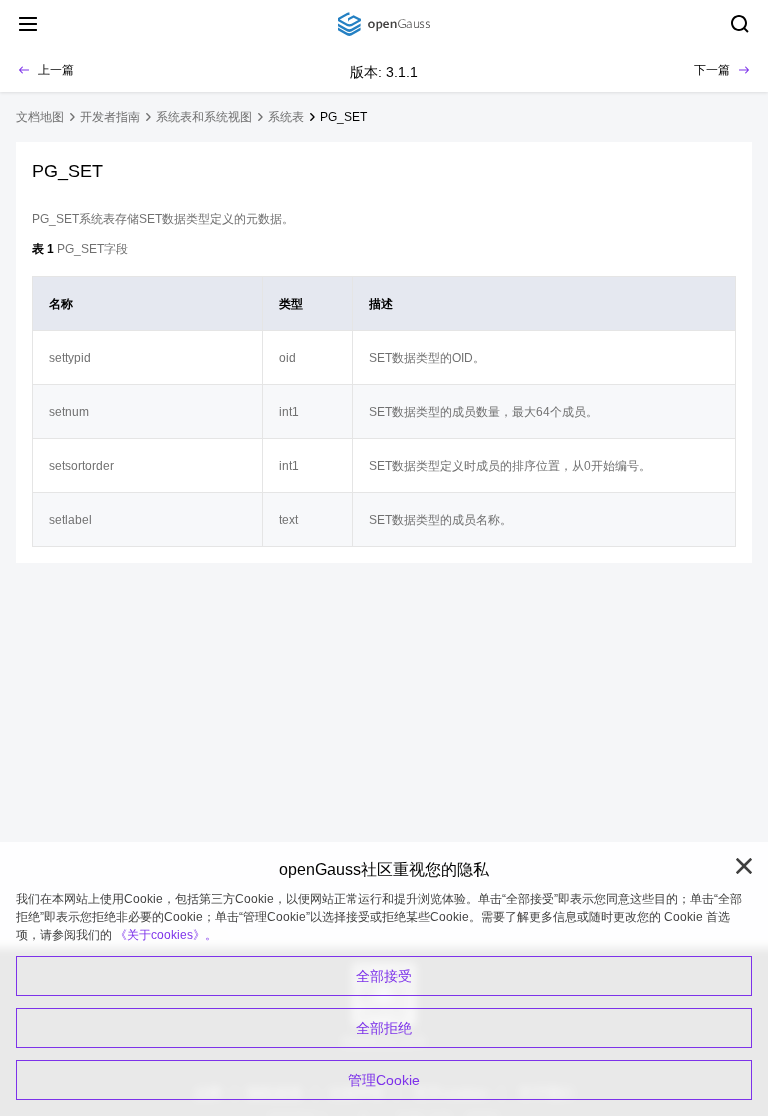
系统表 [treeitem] (286, 117)
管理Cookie (384, 1080)
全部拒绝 (384, 1028)
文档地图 (40, 117)
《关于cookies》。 (166, 935)
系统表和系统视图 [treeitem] (204, 117)
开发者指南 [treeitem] (110, 117)
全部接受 (384, 976)
